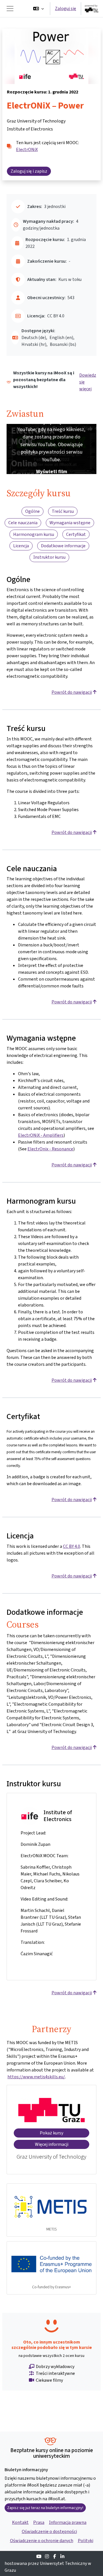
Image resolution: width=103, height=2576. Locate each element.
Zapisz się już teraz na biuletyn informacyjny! (45, 2508)
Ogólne (32, 511)
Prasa (39, 2522)
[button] (38, 9)
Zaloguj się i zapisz (29, 171)
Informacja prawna (68, 2522)
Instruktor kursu (49, 557)
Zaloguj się (66, 8)
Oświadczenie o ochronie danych (42, 2541)
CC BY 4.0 (72, 1546)
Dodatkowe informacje (63, 546)
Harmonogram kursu (34, 534)
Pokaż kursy (51, 2133)
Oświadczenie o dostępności (49, 2531)
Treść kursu (63, 511)
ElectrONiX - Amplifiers (41, 1135)
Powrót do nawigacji (72, 692)
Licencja (21, 546)
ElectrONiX (27, 149)
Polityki (86, 2541)
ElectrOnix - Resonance (50, 1149)
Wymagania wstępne (70, 523)
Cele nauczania (23, 523)
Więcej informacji (52, 2144)
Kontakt (20, 2522)
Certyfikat (76, 534)
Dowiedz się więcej (88, 382)
